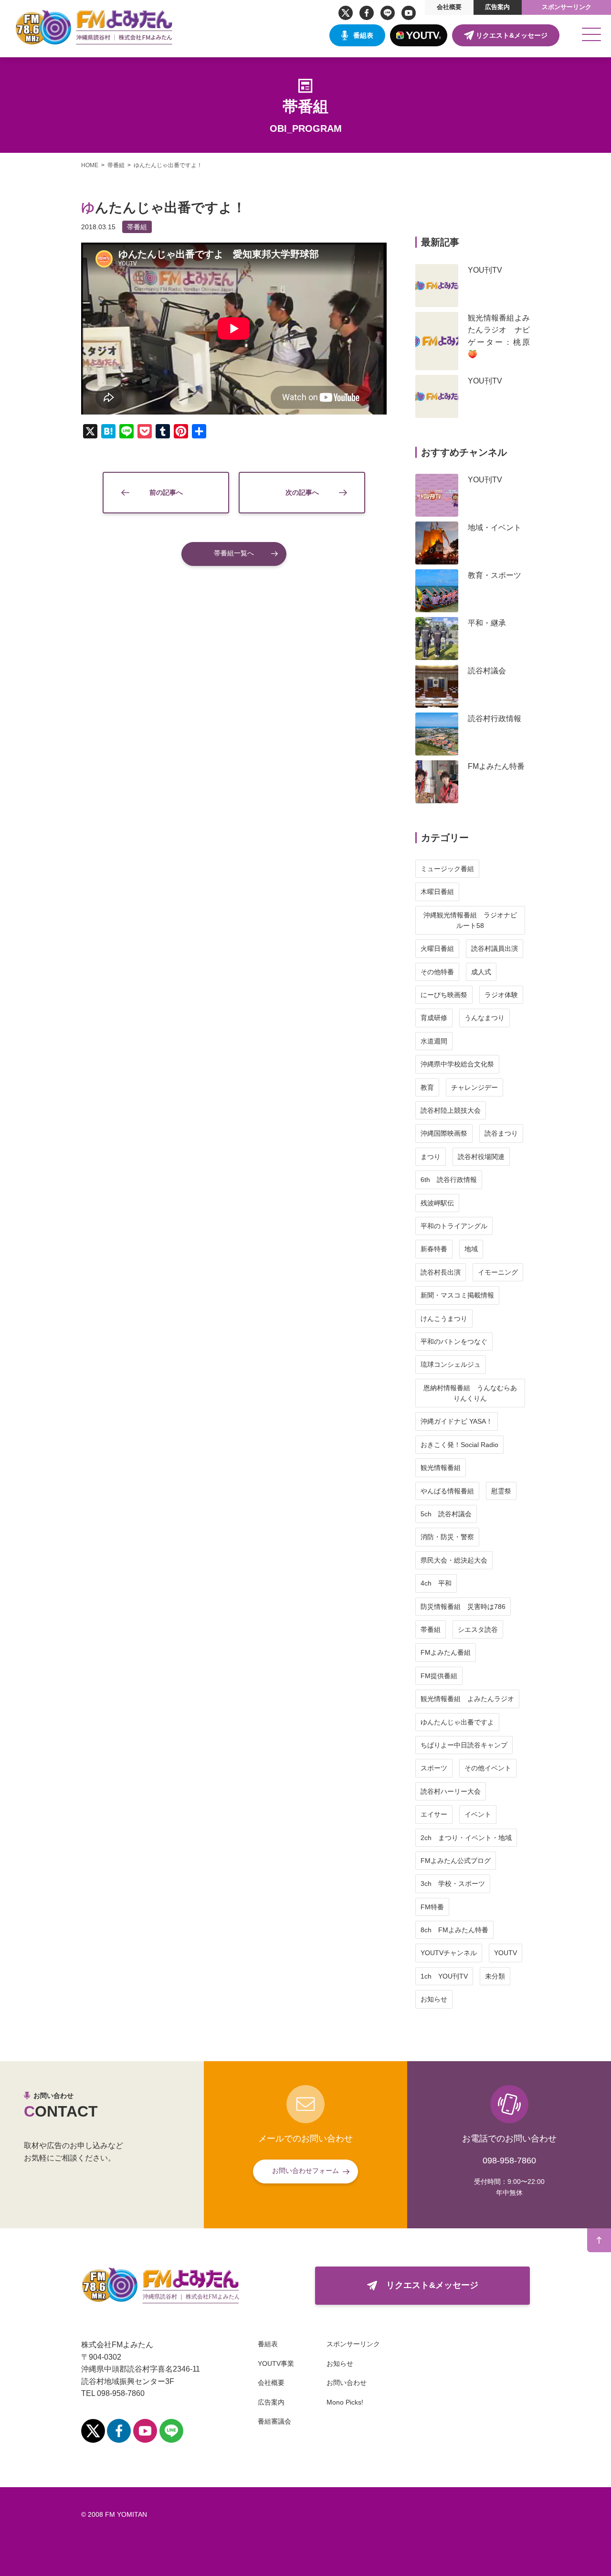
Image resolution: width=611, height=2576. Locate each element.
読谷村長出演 (441, 1272)
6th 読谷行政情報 (449, 1180)
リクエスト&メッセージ (512, 35)
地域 (471, 1249)
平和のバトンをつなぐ (454, 1341)
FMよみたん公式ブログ (456, 1861)
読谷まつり (501, 1133)
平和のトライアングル (454, 1226)
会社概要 (449, 7)
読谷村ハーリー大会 (451, 1791)
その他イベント (488, 1768)
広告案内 (497, 7)
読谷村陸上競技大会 (451, 1110)
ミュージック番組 (447, 869)
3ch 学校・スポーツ (453, 1884)
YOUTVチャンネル (449, 1953)
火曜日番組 (437, 948)
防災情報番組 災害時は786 (463, 1607)
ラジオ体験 (501, 995)
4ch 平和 (436, 1583)
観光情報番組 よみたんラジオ (467, 1699)
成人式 (481, 972)
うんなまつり (485, 1018)
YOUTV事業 (276, 2363)
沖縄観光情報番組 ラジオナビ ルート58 (474, 920)
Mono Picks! (345, 2402)
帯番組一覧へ (234, 553)
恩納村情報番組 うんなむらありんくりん (470, 1393)
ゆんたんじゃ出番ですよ (457, 1722)
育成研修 (434, 1018)
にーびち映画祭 (444, 995)
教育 (427, 1087)
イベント (478, 1814)
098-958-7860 (509, 2161)
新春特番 (434, 1249)
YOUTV (506, 1953)
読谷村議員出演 (495, 948)
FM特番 (432, 1907)
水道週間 (434, 1041)
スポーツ (434, 1768)
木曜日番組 (437, 892)
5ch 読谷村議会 (446, 1514)
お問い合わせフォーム (305, 2171)
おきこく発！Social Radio (459, 1445)
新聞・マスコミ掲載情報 (457, 1295)
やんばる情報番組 (447, 1491)
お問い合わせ (347, 2383)
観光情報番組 (441, 1468)
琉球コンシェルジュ (451, 1364)
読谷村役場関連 (481, 1157)
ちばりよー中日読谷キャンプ (464, 1745)
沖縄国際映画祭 (444, 1133)
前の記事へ (166, 492)
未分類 (495, 1976)
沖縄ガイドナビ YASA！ (457, 1421)
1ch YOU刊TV (444, 1976)
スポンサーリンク (567, 7)
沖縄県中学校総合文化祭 (457, 1064)
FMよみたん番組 (446, 1652)
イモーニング (498, 1272)
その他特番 (437, 972)
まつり (431, 1157)
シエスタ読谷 (478, 1629)
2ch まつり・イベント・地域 (466, 1838)
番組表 (363, 35)
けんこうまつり (444, 1319)
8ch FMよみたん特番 (454, 1930)
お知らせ (434, 1999)
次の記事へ (302, 492)
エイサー (434, 1814)
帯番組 (137, 227)
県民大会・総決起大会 (454, 1560)
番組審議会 (274, 2421)
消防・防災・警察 (447, 1537)
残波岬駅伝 (437, 1203)
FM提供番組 (439, 1676)
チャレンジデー (474, 1087)
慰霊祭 (501, 1491)
